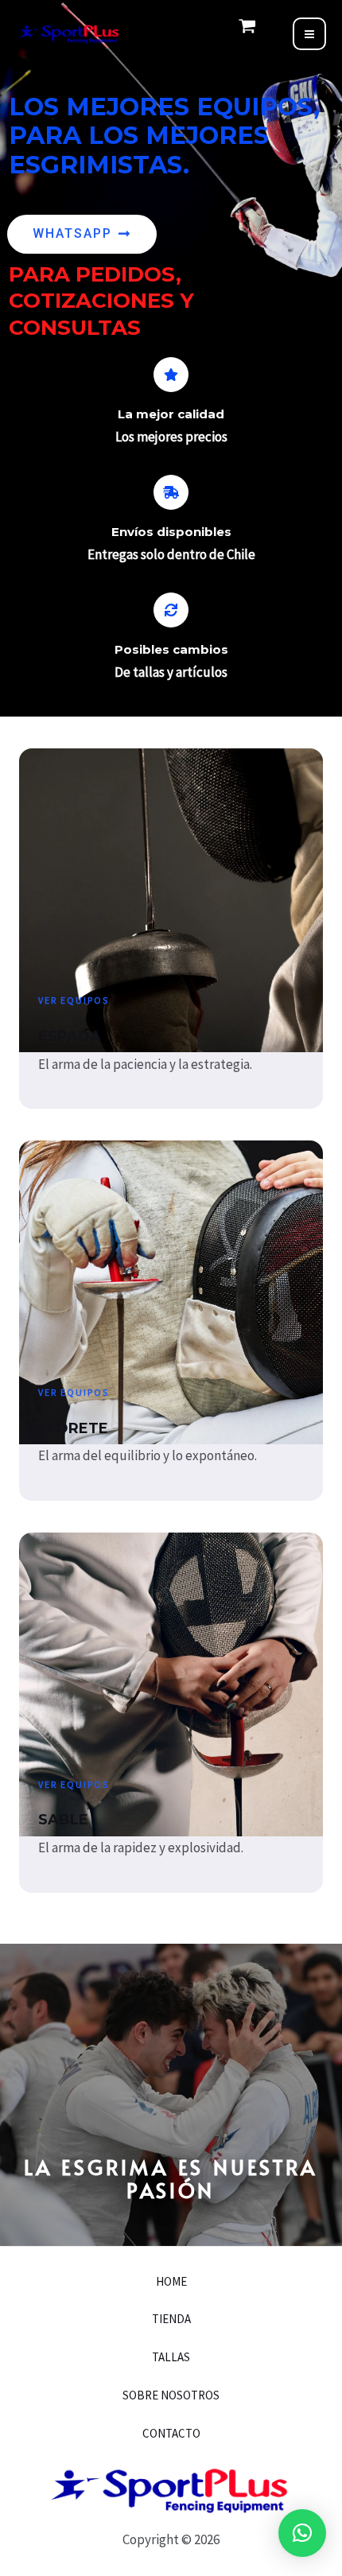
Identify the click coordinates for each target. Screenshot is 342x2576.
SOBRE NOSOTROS (171, 2395)
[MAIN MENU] (309, 34)
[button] (302, 2533)
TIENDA (171, 2319)
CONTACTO (171, 2433)
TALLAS (171, 2357)
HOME (171, 2281)
